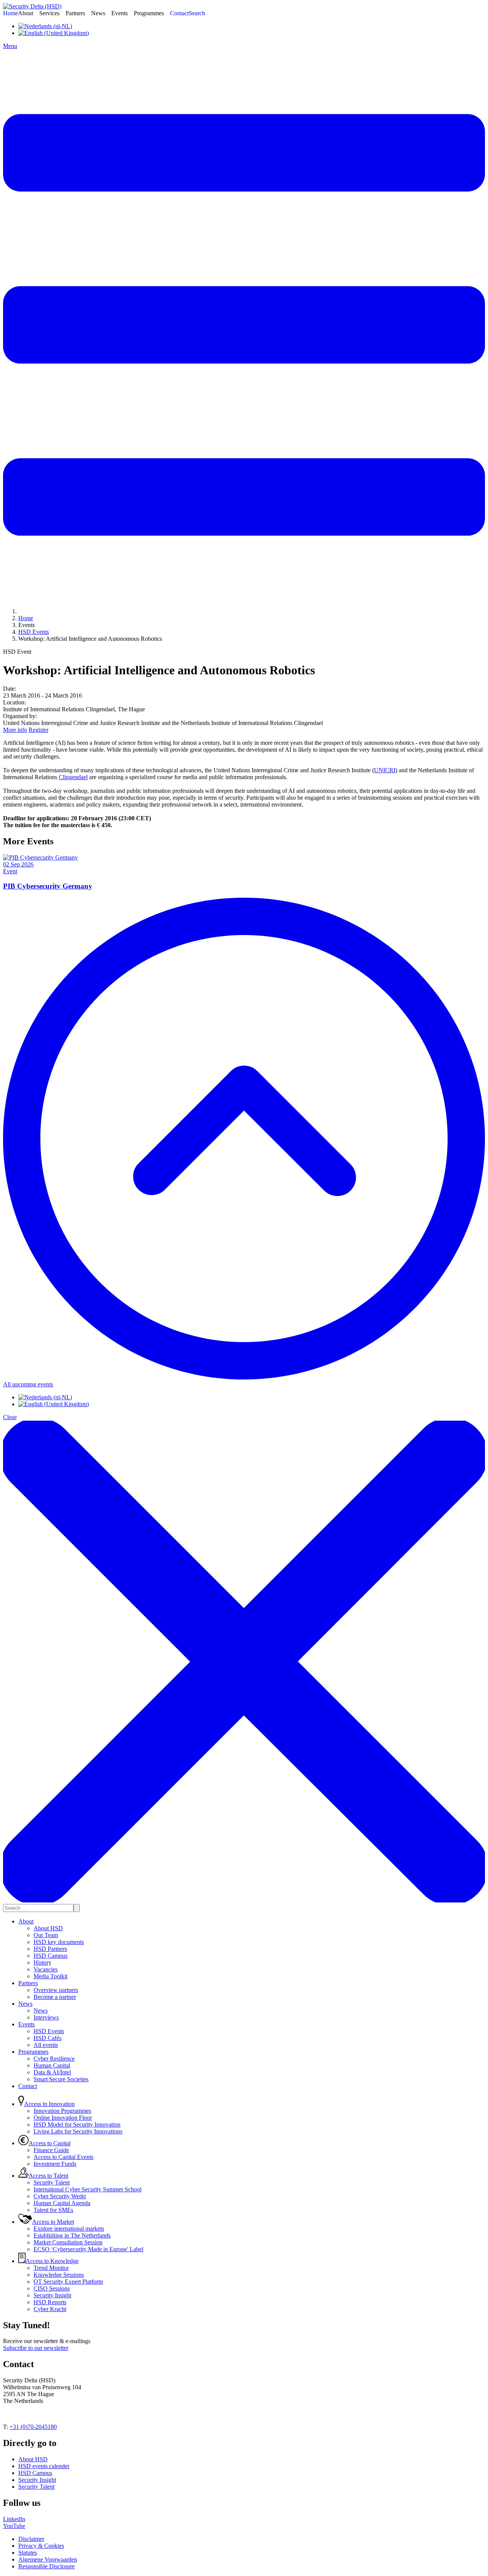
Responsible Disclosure (47, 2566)
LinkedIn (14, 2519)
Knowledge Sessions (59, 2275)
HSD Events (49, 2031)
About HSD (48, 1928)
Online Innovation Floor (63, 2118)
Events (26, 2024)
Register (39, 730)
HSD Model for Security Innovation (77, 2124)
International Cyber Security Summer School (87, 2189)
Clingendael (73, 777)
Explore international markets (69, 2229)
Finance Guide (51, 2150)
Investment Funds (55, 2164)
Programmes (33, 2052)
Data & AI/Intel (52, 2072)
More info (15, 730)
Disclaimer (31, 2539)
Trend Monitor (51, 2268)
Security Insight (52, 2295)
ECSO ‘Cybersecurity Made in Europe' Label (88, 2249)
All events (46, 2045)
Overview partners (56, 1990)
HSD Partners (50, 1949)
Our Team (46, 1935)
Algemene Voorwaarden (48, 2559)
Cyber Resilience (54, 2059)
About (26, 1921)
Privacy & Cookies (41, 2546)
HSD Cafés (47, 2038)
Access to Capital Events (63, 2157)
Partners (28, 1983)
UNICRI (385, 770)
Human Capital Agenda (62, 2203)
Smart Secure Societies (61, 2079)
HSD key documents (59, 1942)
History (43, 1962)
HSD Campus (51, 1956)
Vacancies (46, 1969)
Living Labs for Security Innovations (78, 2131)
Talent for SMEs (53, 2210)
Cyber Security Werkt (60, 2196)
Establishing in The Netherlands (72, 2235)
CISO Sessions (52, 2288)
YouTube (14, 2526)
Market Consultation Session (68, 2242)
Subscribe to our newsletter (36, 2348)
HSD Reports (50, 2302)
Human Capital (52, 2065)
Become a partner (55, 1997)
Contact (28, 2086)
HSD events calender (44, 2466)
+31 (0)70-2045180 (33, 2427)
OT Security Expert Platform (68, 2282)
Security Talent (52, 2182)
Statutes (28, 2553)
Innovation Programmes (62, 2111)
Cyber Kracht (50, 2309)
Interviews (46, 2017)
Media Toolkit (51, 1976)
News (25, 2004)
